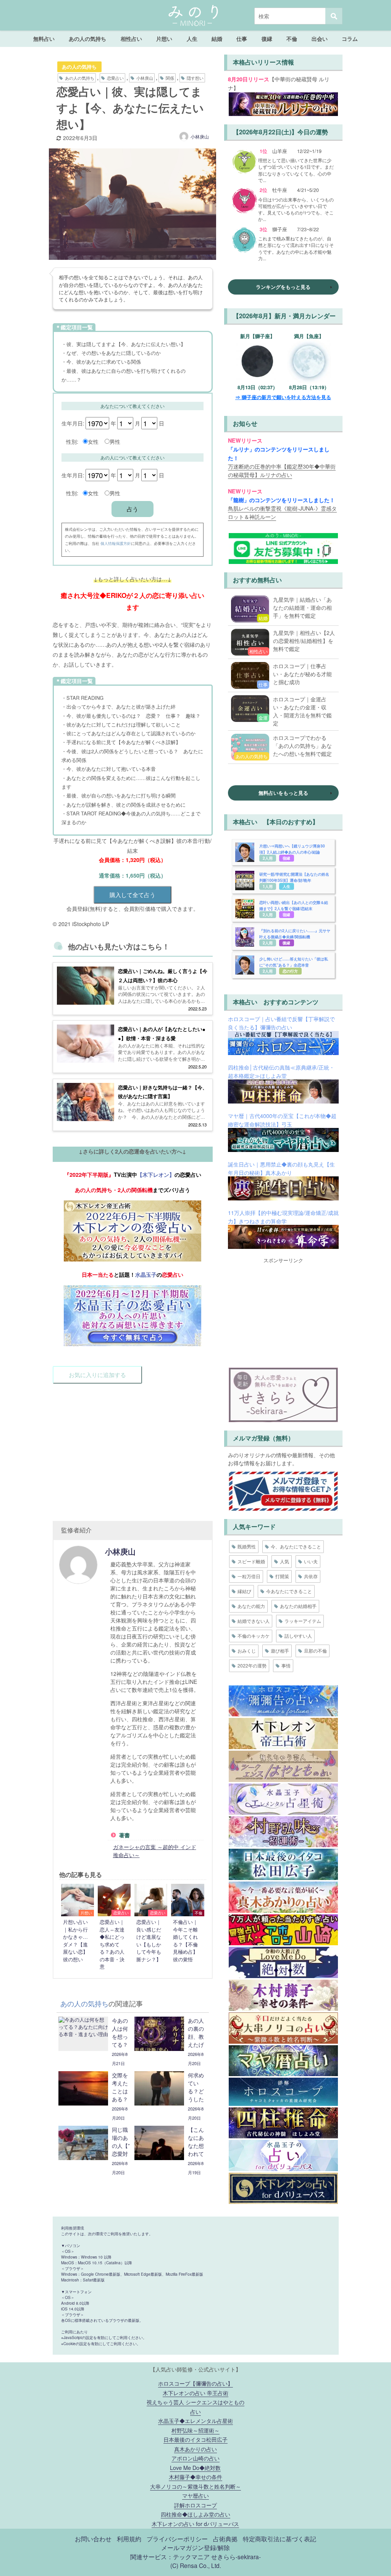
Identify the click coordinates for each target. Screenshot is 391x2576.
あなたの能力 (251, 1606)
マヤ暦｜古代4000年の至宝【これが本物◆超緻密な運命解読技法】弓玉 (282, 1120)
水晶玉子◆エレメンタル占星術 (195, 2421)
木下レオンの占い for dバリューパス (195, 2524)
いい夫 (311, 1561)
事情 (286, 1665)
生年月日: (73, 423)
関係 (170, 78)
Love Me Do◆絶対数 (195, 2467)
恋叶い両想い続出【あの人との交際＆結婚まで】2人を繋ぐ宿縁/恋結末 (294, 905)
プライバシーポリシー (177, 2539)
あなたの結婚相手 (298, 1606)
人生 (192, 39)
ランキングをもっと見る (283, 287)
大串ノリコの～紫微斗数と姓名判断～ (195, 2486)
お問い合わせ (93, 2539)
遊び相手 (280, 1650)
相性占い (131, 39)
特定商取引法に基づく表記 (280, 2539)
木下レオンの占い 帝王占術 (195, 2393)
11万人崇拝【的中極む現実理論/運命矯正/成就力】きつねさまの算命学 (283, 1217)
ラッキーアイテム (303, 1621)
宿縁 (286, 858)
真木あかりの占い (195, 2449)
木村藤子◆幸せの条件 (195, 2477)
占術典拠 (225, 2539)
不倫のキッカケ (254, 1636)
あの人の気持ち (87, 39)
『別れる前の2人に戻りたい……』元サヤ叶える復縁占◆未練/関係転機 (295, 934)
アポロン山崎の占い (195, 2458)
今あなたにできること (289, 1591)
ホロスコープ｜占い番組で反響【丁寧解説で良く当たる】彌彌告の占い (281, 1023)
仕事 (242, 39)
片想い (164, 39)
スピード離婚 (251, 1561)
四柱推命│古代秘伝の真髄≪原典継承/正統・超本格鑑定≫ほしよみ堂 (281, 1071)
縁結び (244, 1591)
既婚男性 (247, 1546)
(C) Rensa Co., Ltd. (196, 2565)
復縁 (267, 39)
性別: (72, 441)
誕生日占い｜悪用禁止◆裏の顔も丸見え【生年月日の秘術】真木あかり (281, 1168)
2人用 (268, 858)
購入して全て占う (132, 895)
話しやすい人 (298, 1636)
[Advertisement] (133, 1445)
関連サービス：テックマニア (170, 2557)
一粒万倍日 (249, 1576)
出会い (320, 39)
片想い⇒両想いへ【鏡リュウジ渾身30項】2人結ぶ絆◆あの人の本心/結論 (292, 849)
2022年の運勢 (252, 1665)
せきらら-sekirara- (236, 2557)
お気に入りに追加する (97, 1375)
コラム (350, 39)
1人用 (268, 886)
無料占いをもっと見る (283, 793)
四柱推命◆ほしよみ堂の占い (195, 2514)
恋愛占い (115, 78)
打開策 (282, 1576)
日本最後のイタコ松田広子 (195, 2439)
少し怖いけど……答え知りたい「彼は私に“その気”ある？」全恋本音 (294, 962)
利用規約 (129, 2539)
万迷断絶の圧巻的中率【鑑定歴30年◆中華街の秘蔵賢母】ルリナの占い (282, 470)
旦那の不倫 (315, 1650)
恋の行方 (290, 971)
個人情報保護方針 (116, 543)
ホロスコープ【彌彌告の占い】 (195, 2383)
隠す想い (195, 78)
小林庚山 (145, 78)
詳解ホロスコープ (195, 2505)
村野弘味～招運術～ (195, 2430)
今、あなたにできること (296, 1546)
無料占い (44, 39)
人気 (284, 1561)
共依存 (311, 1576)
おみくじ (247, 1650)
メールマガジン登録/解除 (195, 2547)
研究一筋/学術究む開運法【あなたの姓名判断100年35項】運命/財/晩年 (294, 877)
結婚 (217, 39)
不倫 (292, 39)
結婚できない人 (254, 1621)
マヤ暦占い (195, 2495)
